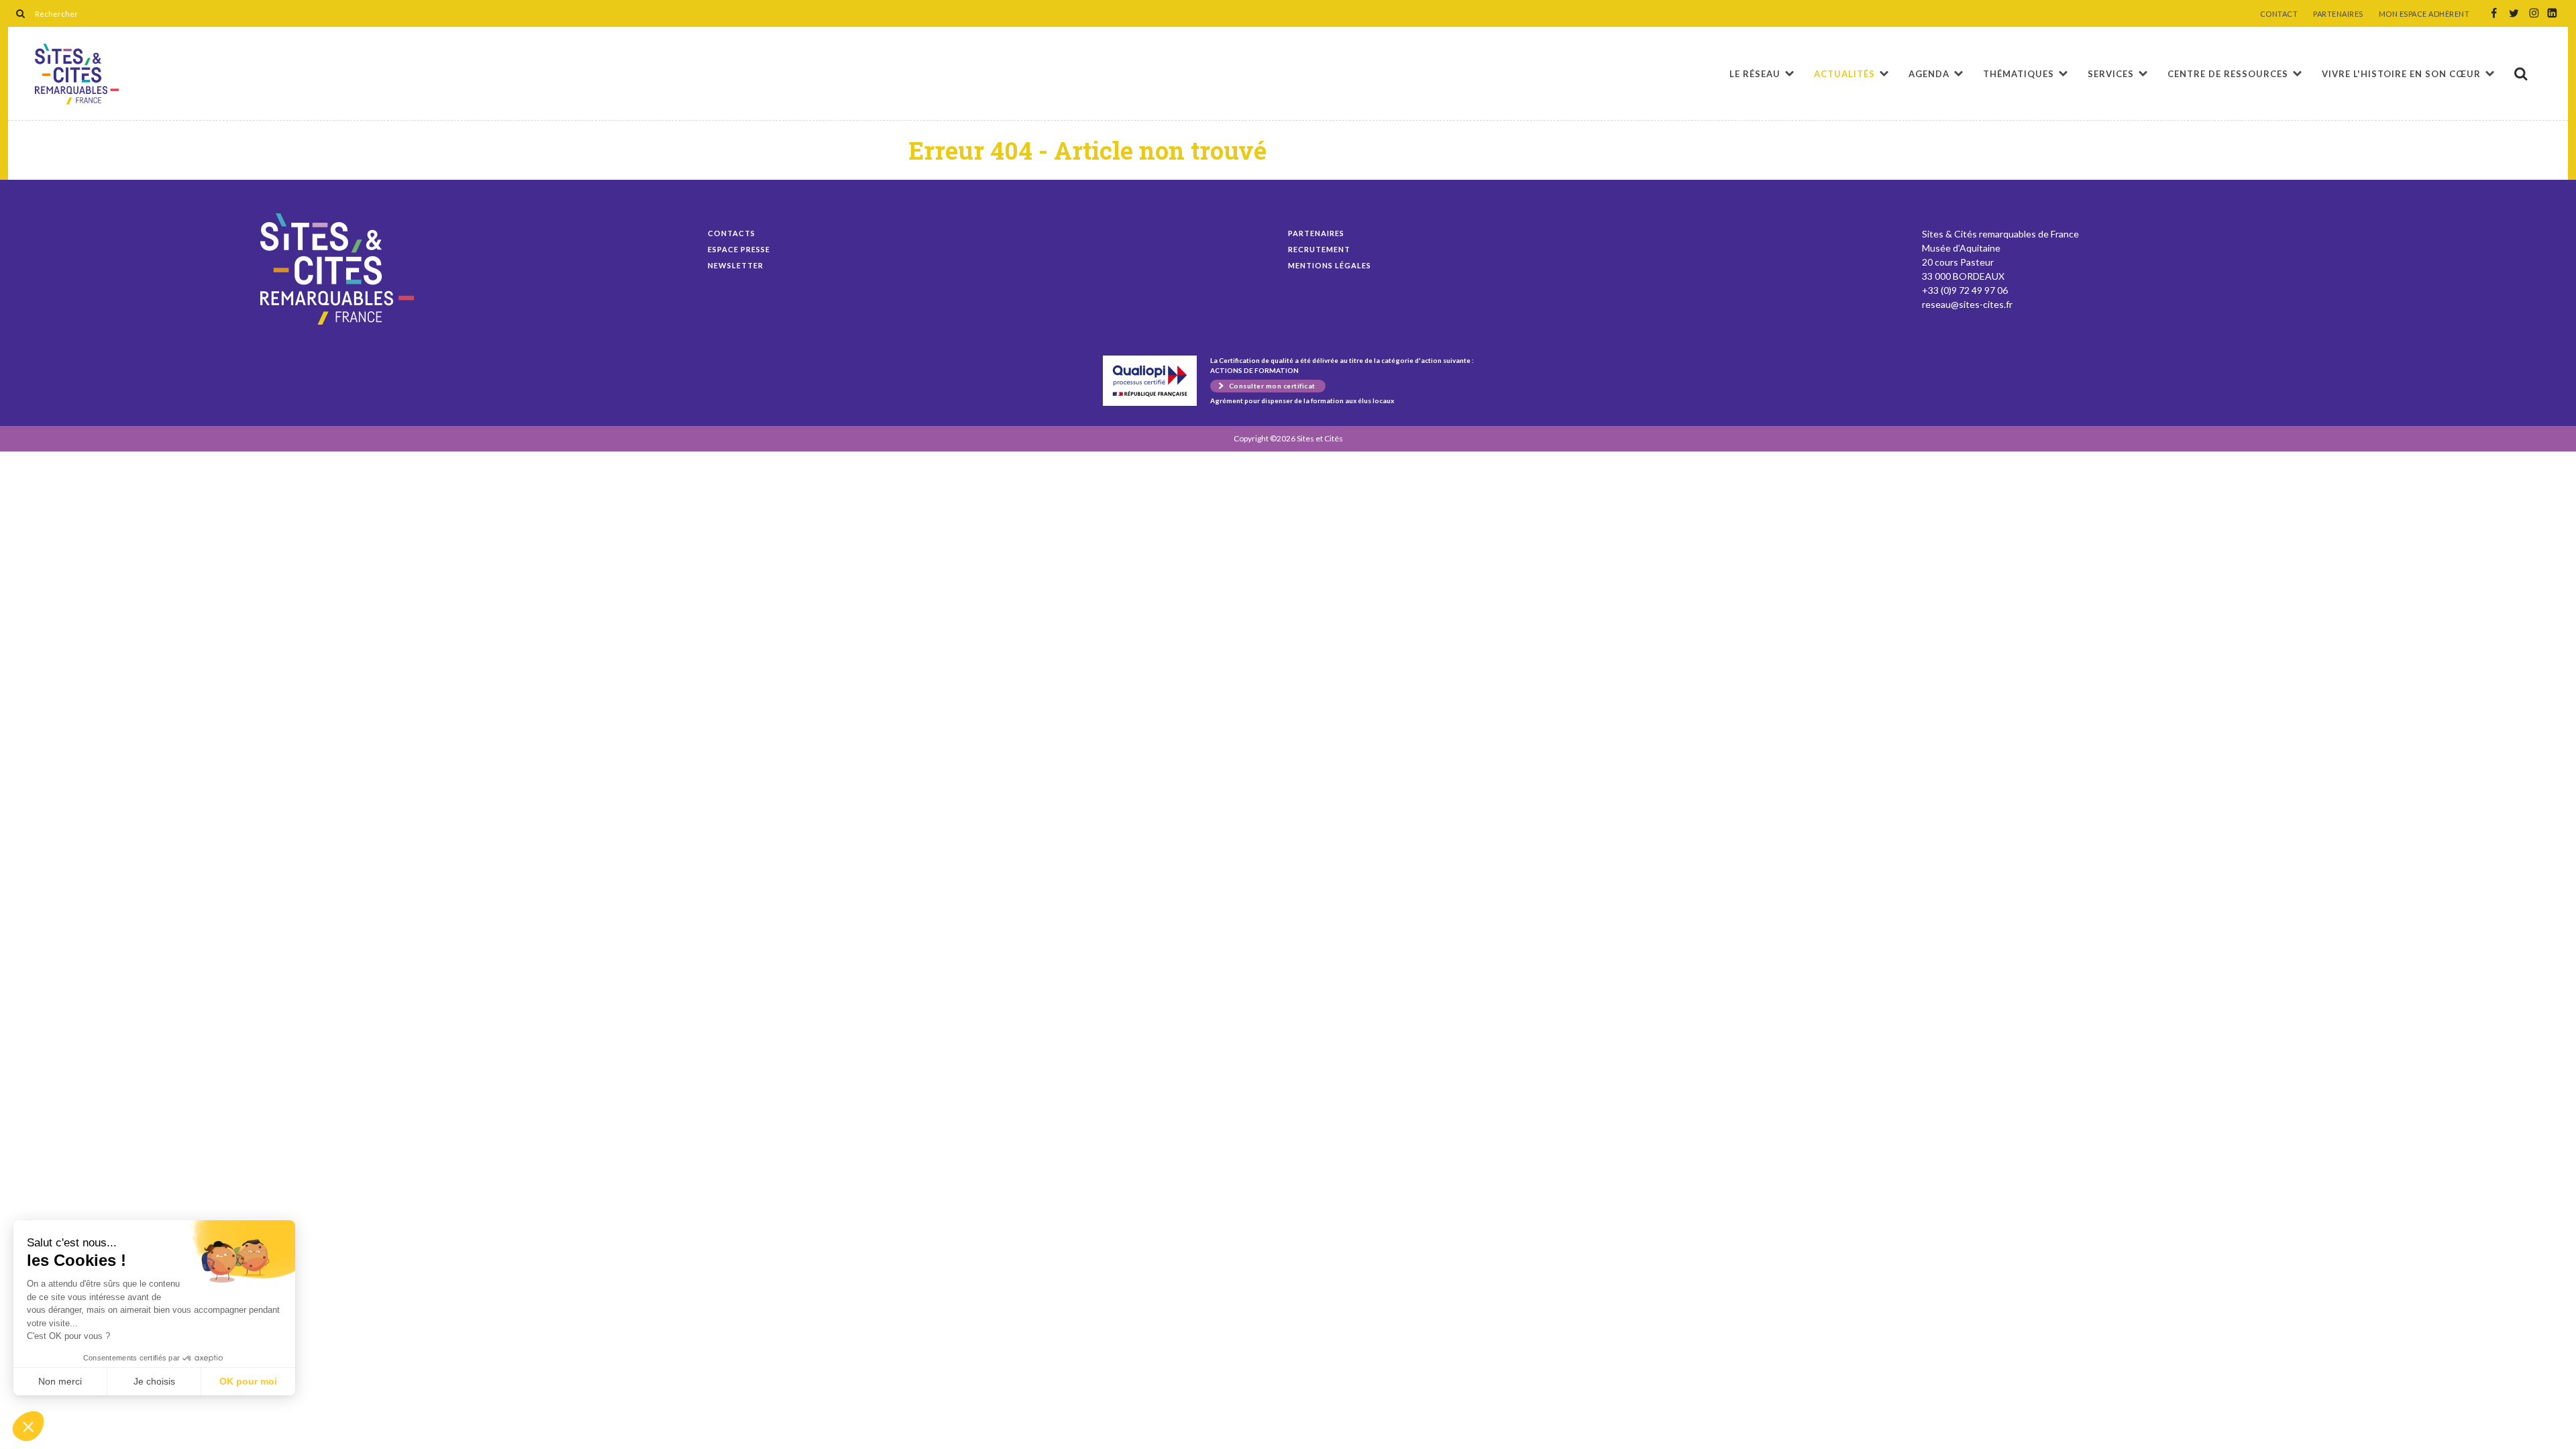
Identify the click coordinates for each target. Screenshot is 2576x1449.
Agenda (1929, 74)
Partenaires (1316, 233)
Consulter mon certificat (1272, 386)
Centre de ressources (2228, 74)
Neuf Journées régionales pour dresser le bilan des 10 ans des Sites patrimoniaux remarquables (77, 74)
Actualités (1844, 74)
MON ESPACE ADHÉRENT (2424, 14)
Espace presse (739, 249)
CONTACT (2279, 14)
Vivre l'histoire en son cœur (2401, 74)
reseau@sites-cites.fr (1967, 304)
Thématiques (2019, 74)
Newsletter (736, 265)
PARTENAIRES (2338, 14)
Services (2111, 74)
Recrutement (1319, 249)
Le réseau (1755, 74)
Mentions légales (1330, 265)
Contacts (732, 233)
